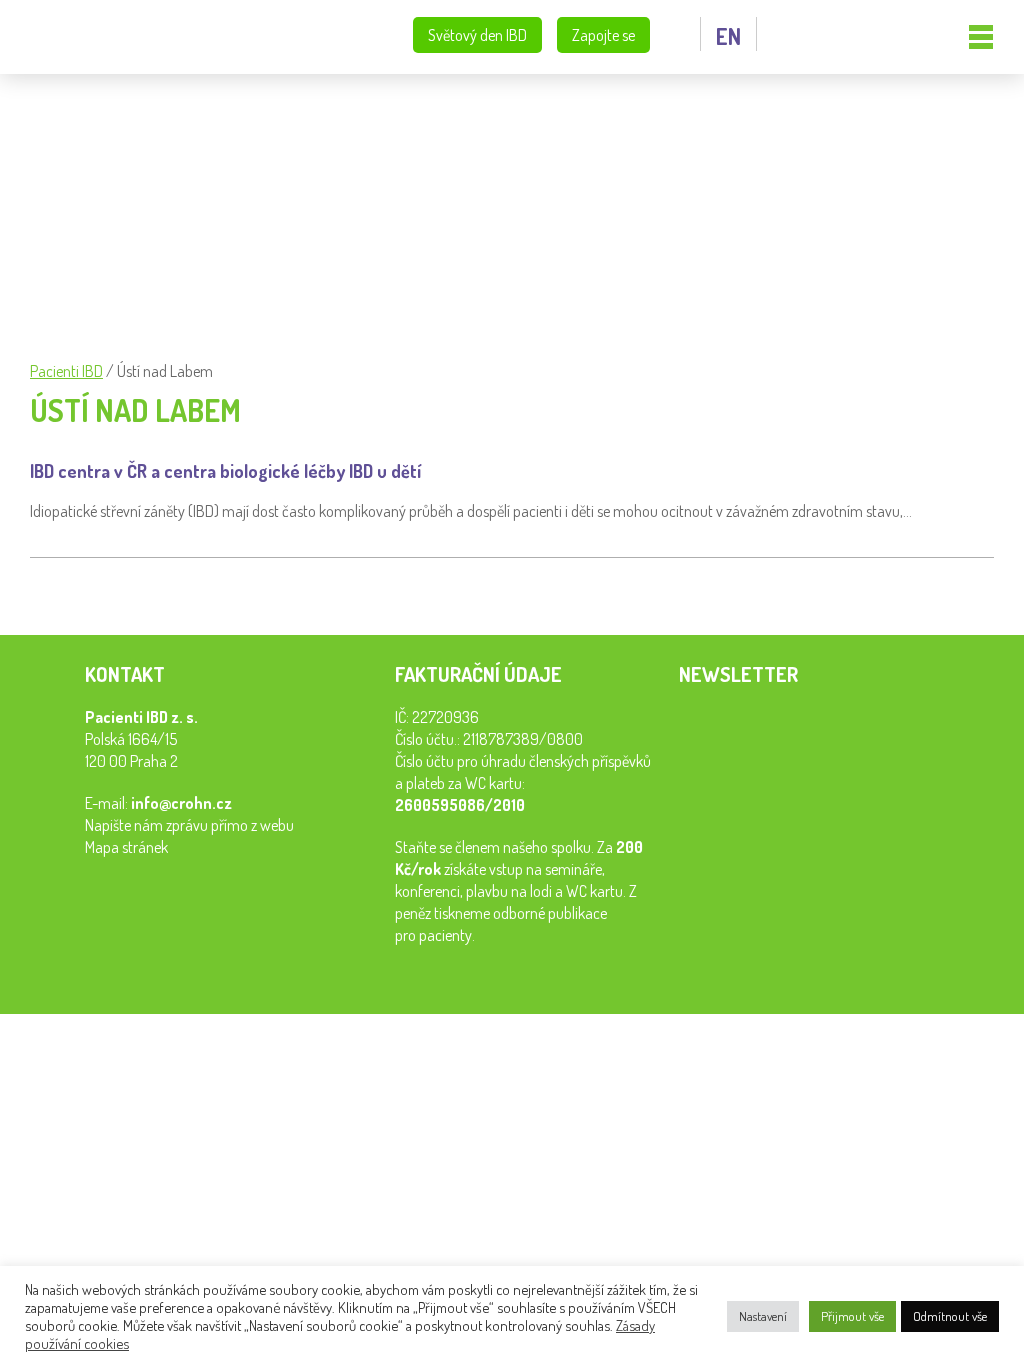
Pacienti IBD (114, 37)
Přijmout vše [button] (852, 1316)
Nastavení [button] (763, 1316)
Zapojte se (603, 35)
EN (728, 36)
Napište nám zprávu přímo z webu (189, 825)
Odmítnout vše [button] (950, 1316)
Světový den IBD (477, 35)
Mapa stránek (126, 847)
